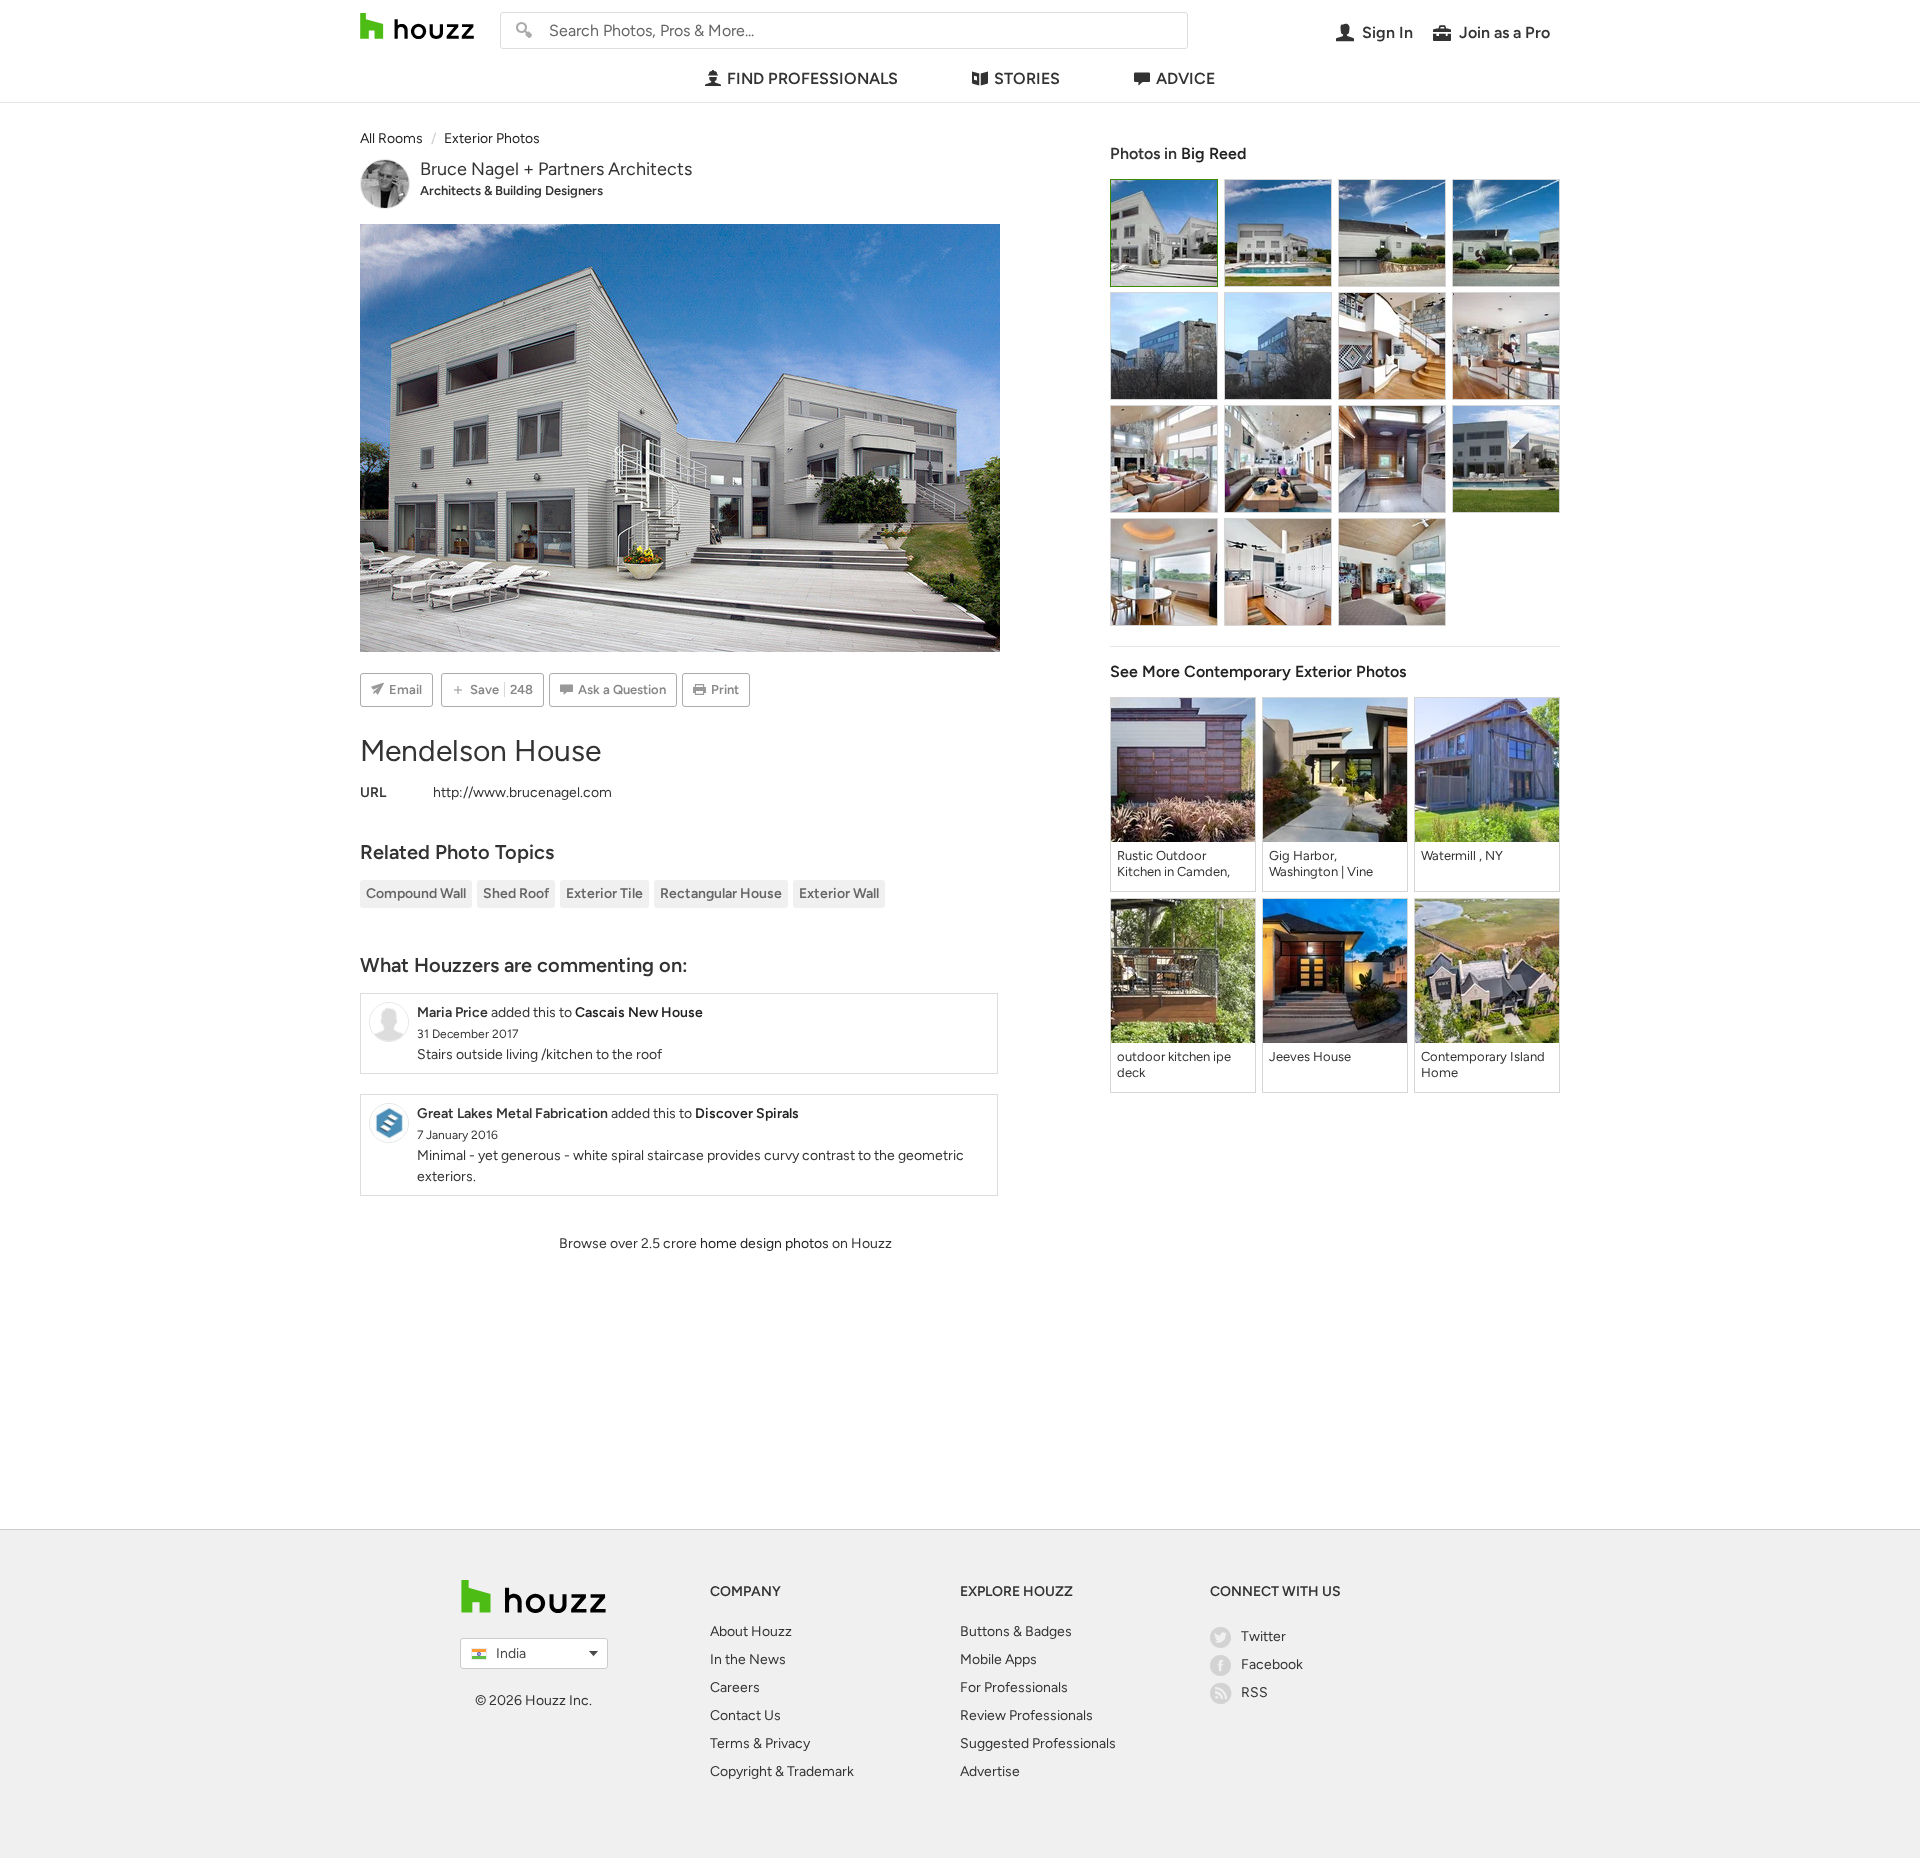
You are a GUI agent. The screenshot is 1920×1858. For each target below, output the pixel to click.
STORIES (1027, 78)
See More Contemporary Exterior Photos (1258, 671)
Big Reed (1213, 153)
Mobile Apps (998, 1659)
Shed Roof (516, 893)
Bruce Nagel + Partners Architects (556, 169)
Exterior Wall (839, 893)
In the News (748, 1659)
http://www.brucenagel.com (522, 792)
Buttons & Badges (1016, 1631)
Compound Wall (416, 893)
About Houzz (751, 1631)
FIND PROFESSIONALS (812, 78)
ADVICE (1185, 78)
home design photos (764, 1243)
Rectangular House (721, 893)
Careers (735, 1687)
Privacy (787, 1743)
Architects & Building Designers (511, 190)
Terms (730, 1743)
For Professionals (1014, 1687)
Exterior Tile (604, 893)
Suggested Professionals (1038, 1743)
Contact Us (745, 1715)
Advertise (990, 1771)
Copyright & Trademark (782, 1771)
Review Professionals (1026, 1715)
